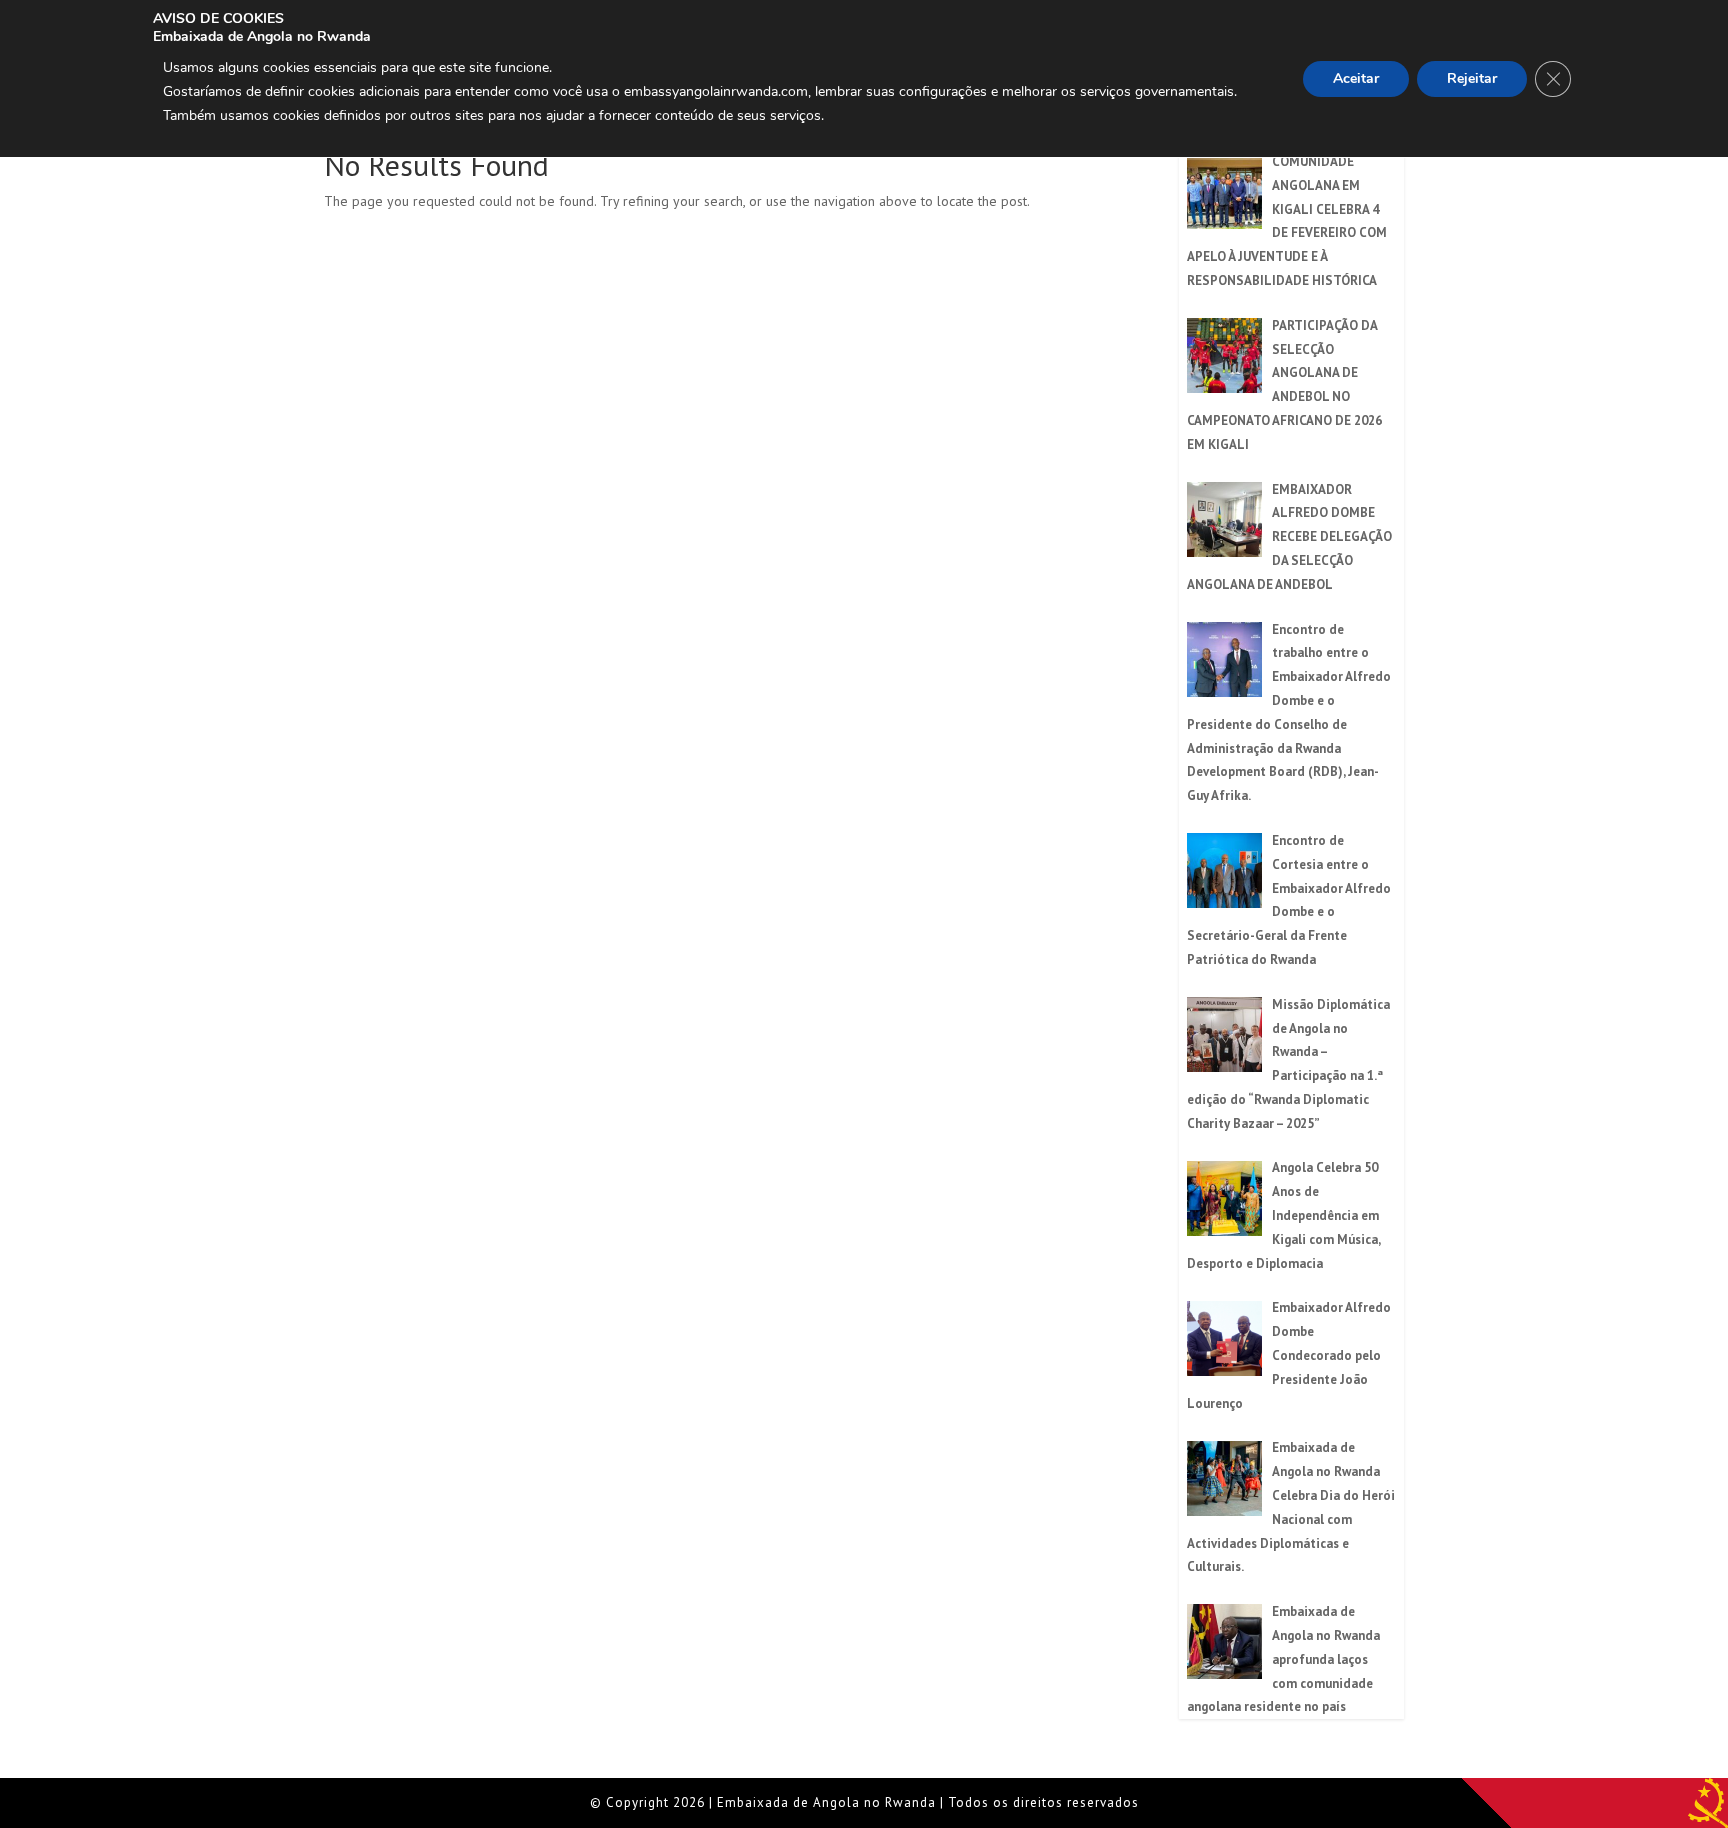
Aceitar (1356, 78)
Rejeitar (1472, 78)
